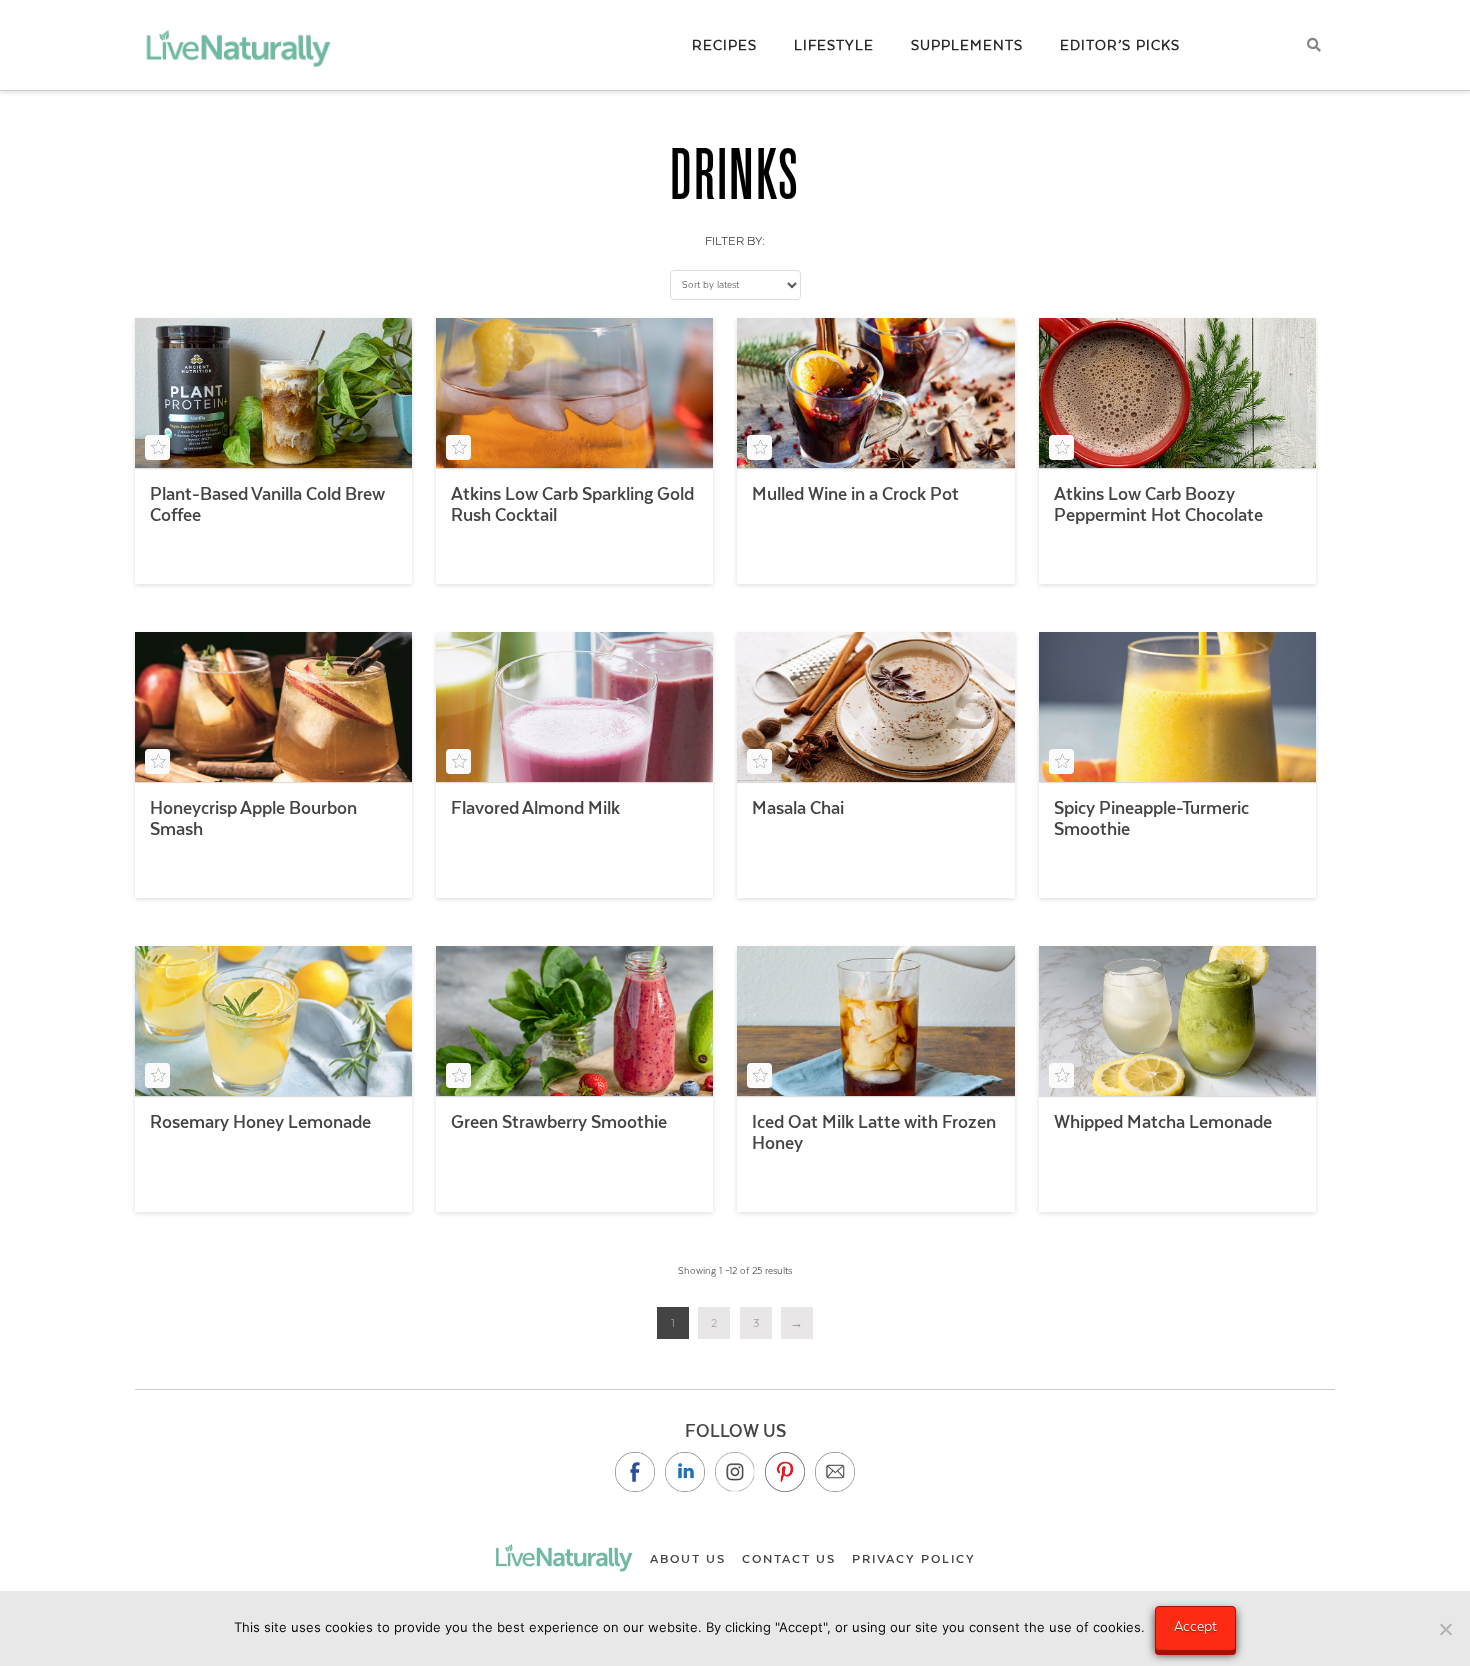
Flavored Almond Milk (535, 808)
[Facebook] (635, 1472)
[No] (1445, 1629)
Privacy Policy (914, 1559)
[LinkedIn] (685, 1472)
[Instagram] (735, 1472)
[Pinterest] (785, 1472)
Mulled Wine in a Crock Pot (855, 494)
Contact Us (789, 1559)
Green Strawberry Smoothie (559, 1122)
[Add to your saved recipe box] (157, 447)
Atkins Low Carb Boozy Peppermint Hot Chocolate (1158, 504)
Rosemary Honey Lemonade (260, 1122)
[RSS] (835, 1472)
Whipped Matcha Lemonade (1163, 1122)
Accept (1195, 1626)
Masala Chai (798, 808)
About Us (688, 1559)
